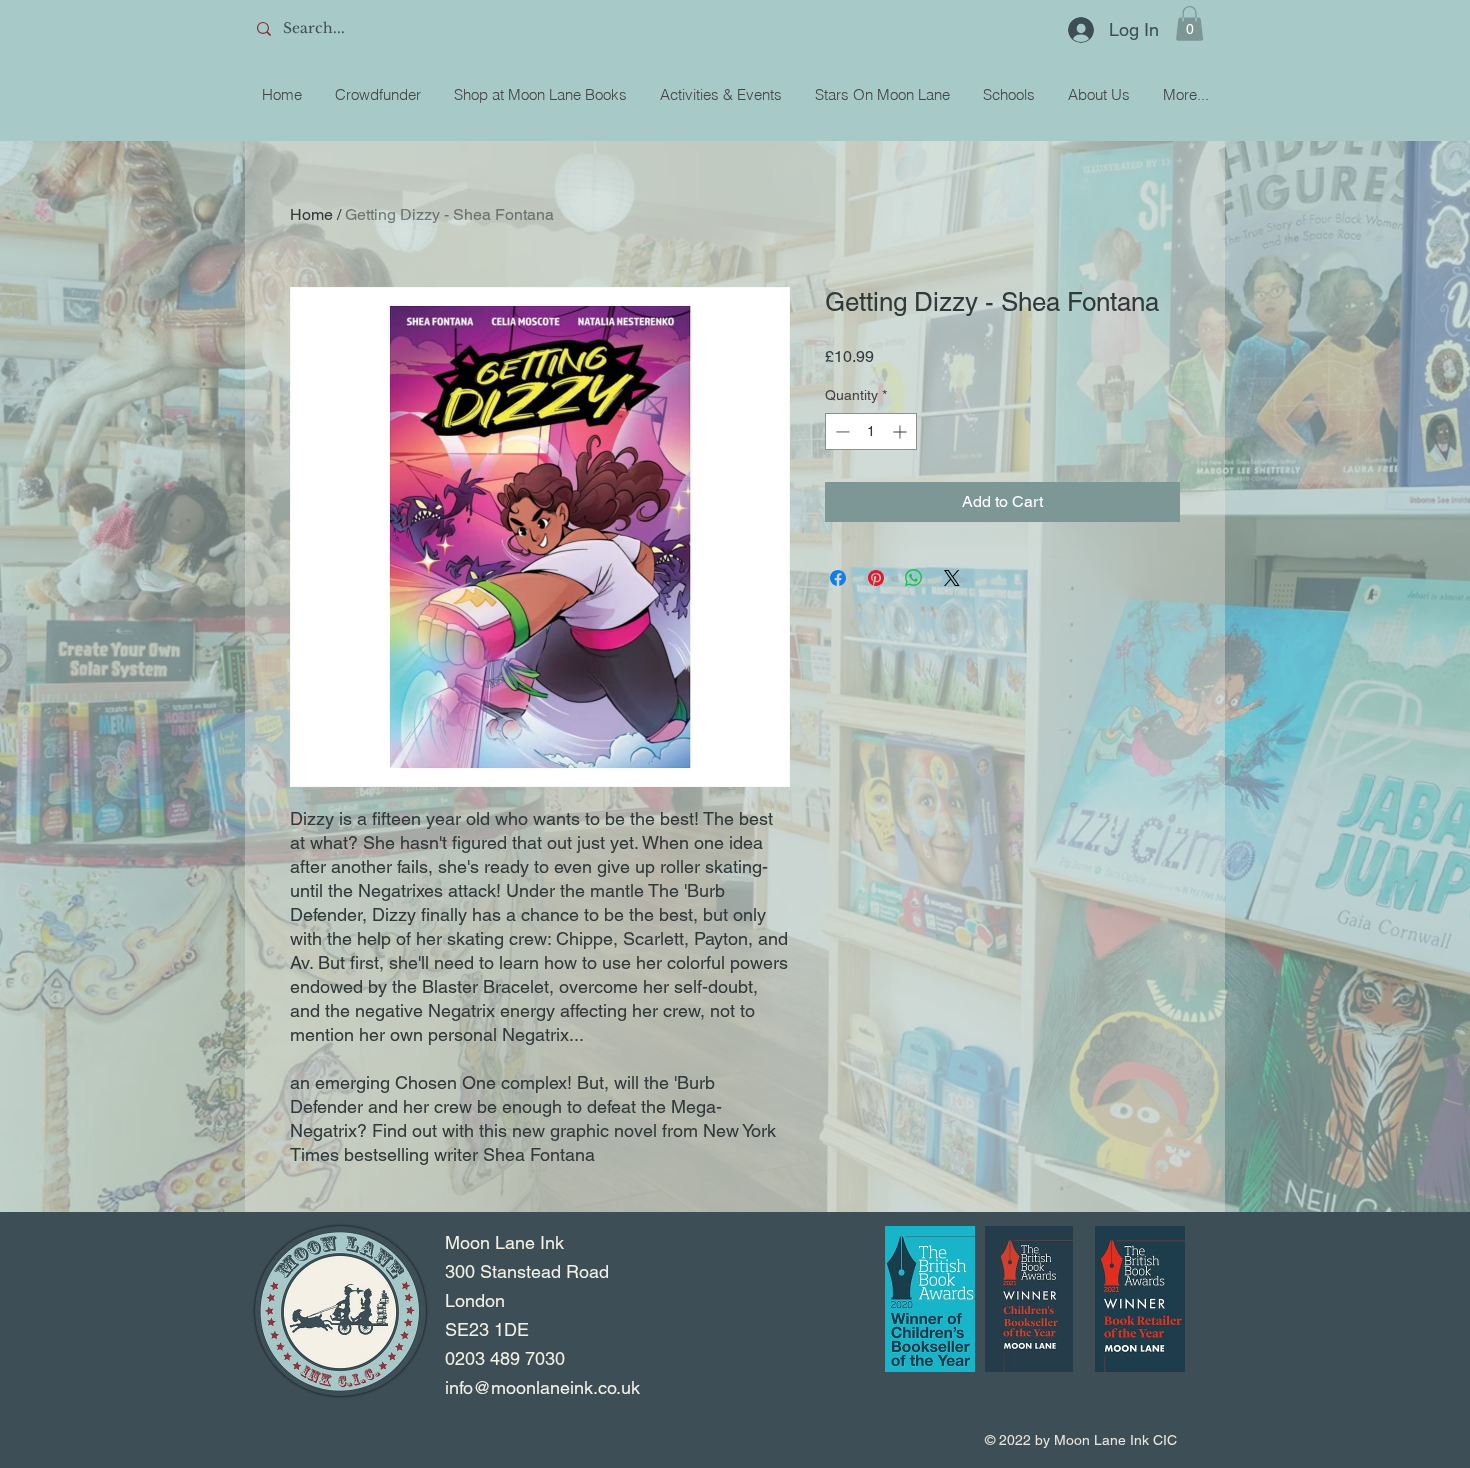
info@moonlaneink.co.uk (542, 1387)
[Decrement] (840, 431)
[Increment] (901, 431)
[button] (1189, 23)
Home (311, 214)
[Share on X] (952, 578)
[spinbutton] (871, 431)
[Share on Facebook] (838, 578)
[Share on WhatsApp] (914, 578)
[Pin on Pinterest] (876, 578)
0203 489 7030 (505, 1358)
